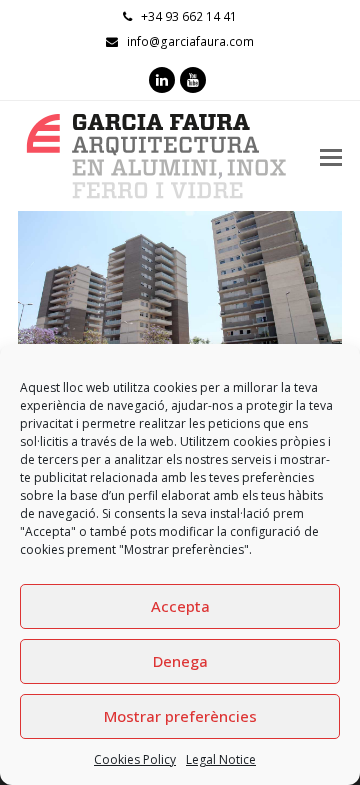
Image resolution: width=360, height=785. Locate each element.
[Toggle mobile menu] (331, 156)
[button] (35, 310)
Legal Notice (221, 759)
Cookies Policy (135, 759)
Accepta (180, 606)
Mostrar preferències (180, 716)
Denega (180, 661)
